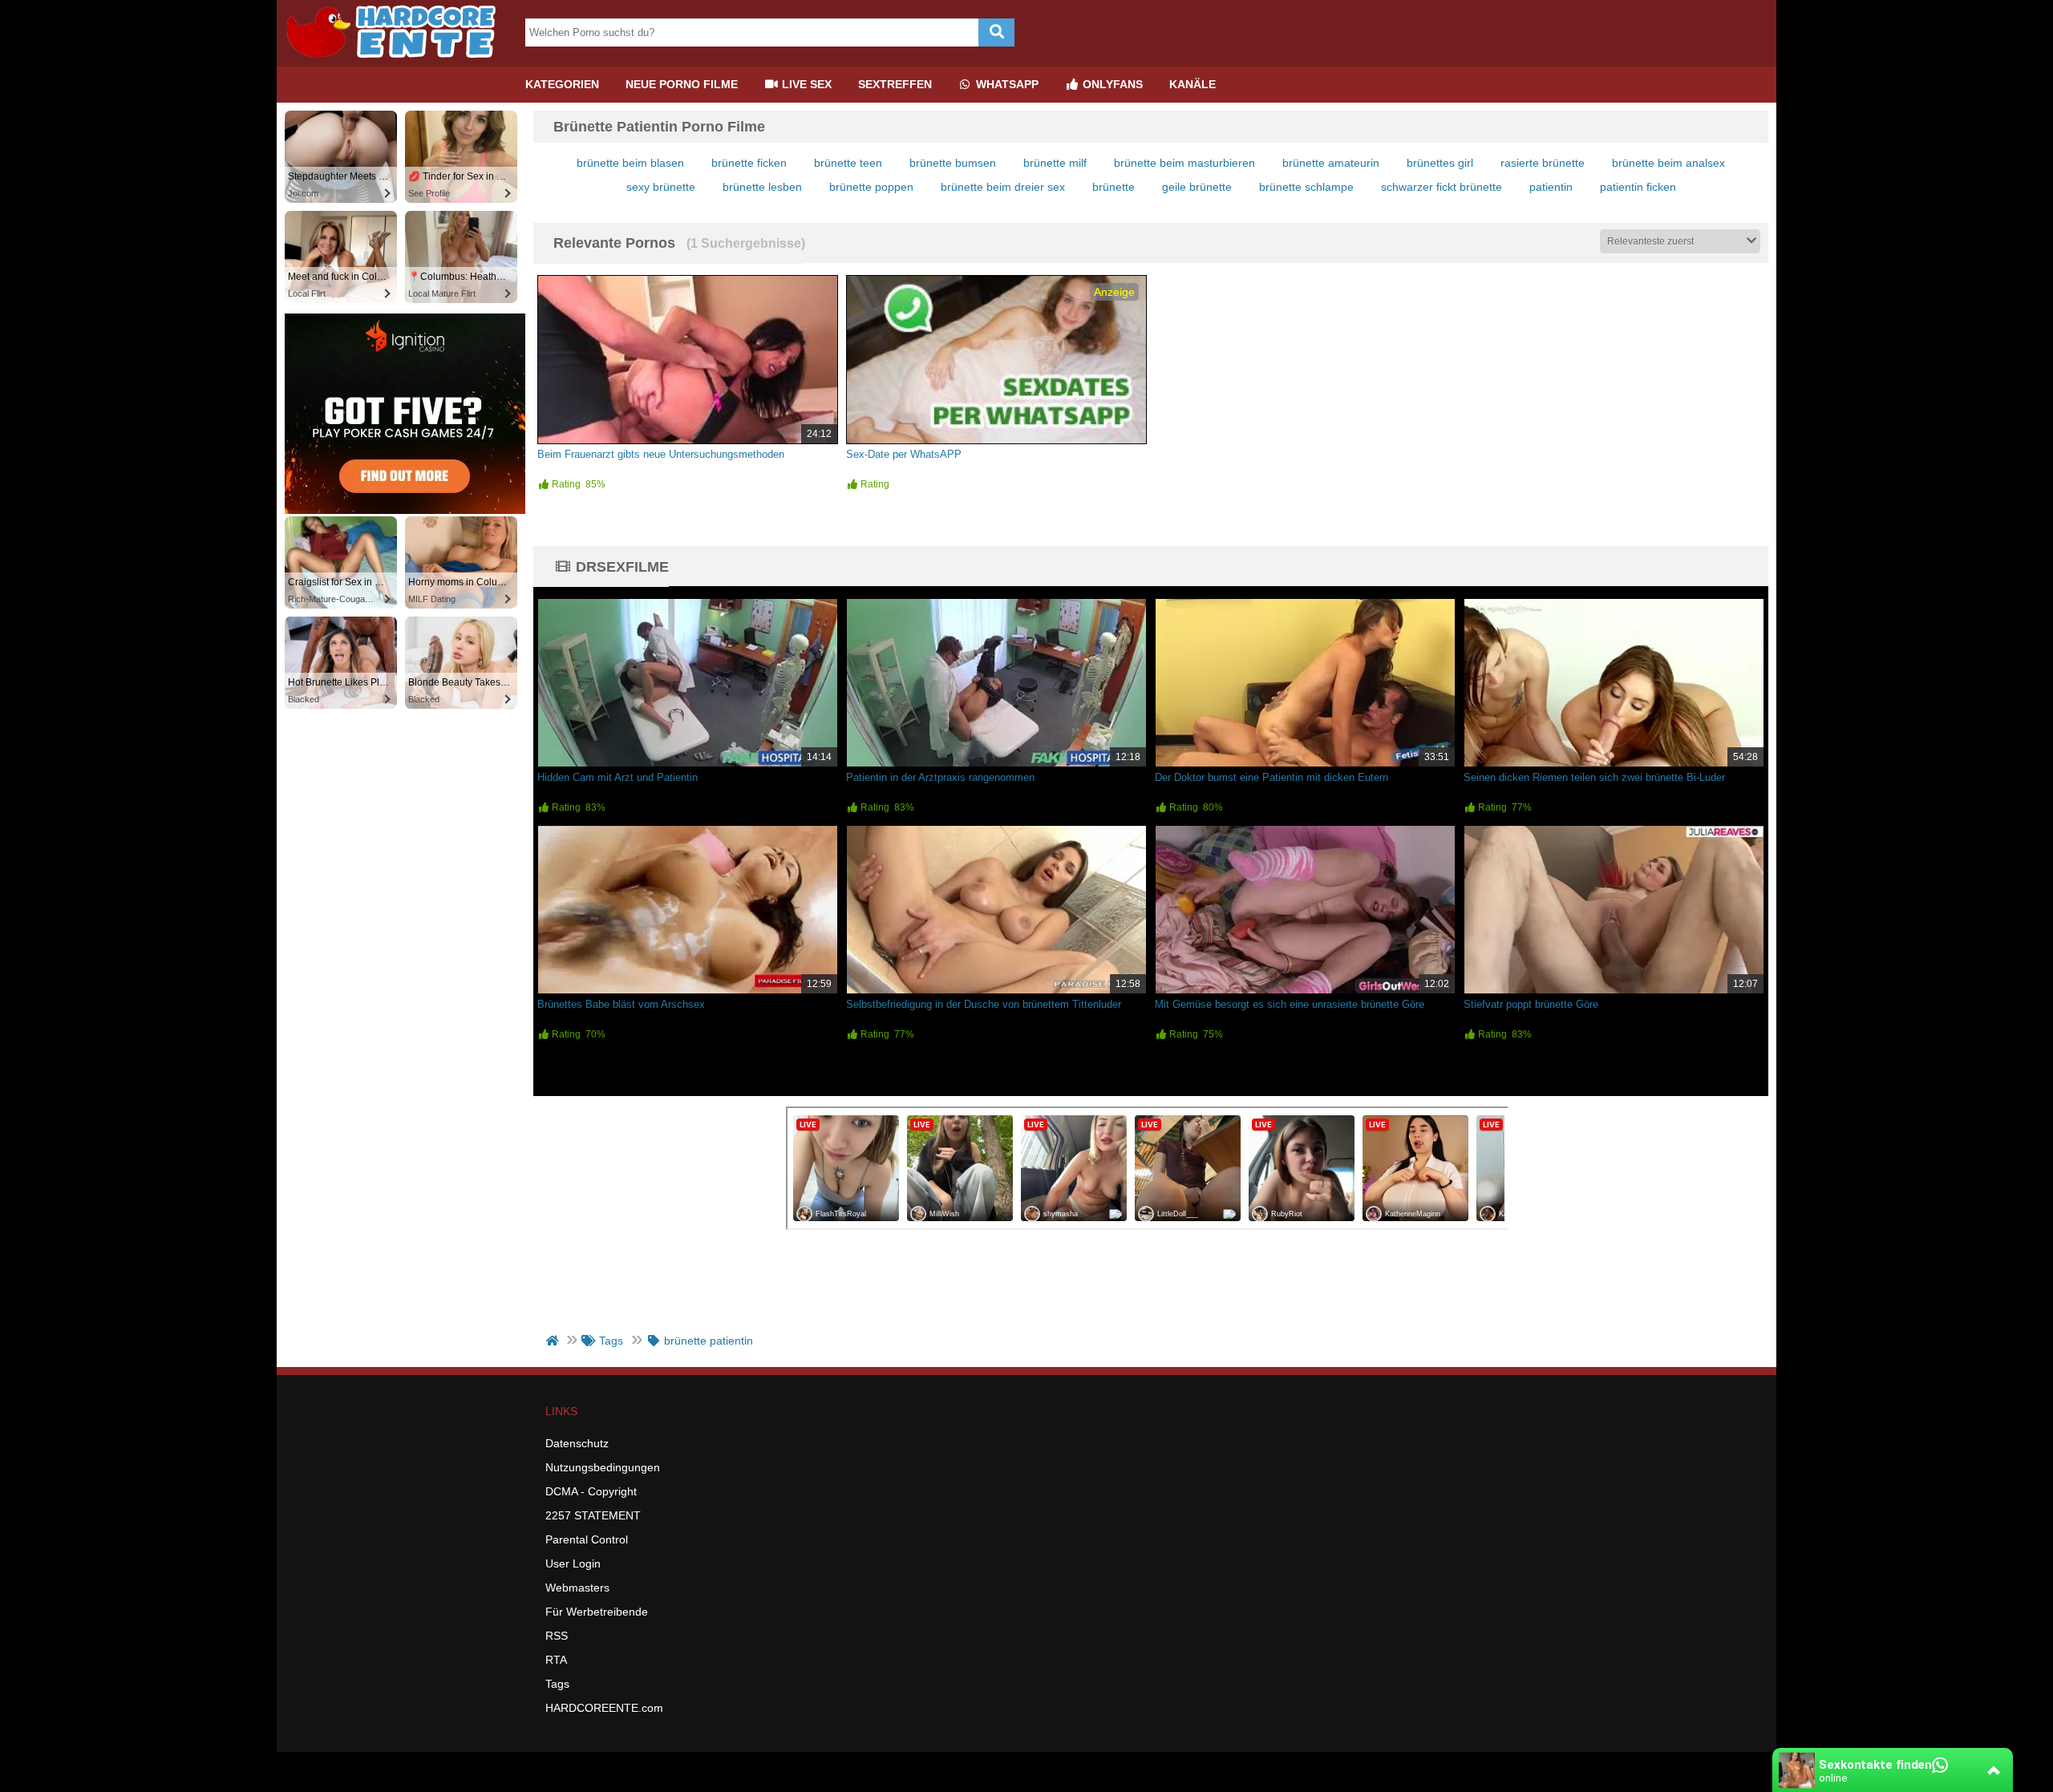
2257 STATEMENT (593, 1515)
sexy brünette (661, 187)
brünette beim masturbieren (1184, 163)
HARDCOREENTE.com (604, 1708)
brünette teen (848, 163)
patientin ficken (1638, 187)
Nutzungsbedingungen (603, 1467)
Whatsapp (1006, 84)
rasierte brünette (1543, 163)
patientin (1551, 187)
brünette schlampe (1306, 187)
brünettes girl (1440, 163)
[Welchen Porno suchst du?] (996, 32)
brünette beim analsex (1668, 163)
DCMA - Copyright (591, 1491)
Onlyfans (1111, 84)
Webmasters (577, 1588)
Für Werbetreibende (597, 1612)
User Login (573, 1563)
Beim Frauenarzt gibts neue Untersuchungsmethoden (661, 454)
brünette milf (1055, 163)
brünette (1114, 187)
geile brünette (1197, 187)
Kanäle (1193, 84)
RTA (556, 1660)
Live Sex (805, 84)
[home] (554, 1341)
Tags (557, 1684)
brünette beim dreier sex (1003, 187)
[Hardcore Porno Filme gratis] (397, 60)
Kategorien (562, 84)
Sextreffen (895, 84)
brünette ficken (749, 163)
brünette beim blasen (630, 163)
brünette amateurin (1331, 163)
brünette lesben (762, 187)
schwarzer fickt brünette (1442, 187)
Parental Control (587, 1539)
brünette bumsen (953, 163)
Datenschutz (577, 1443)
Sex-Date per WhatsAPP (904, 454)
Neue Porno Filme (682, 84)
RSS (557, 1636)
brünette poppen (871, 187)
